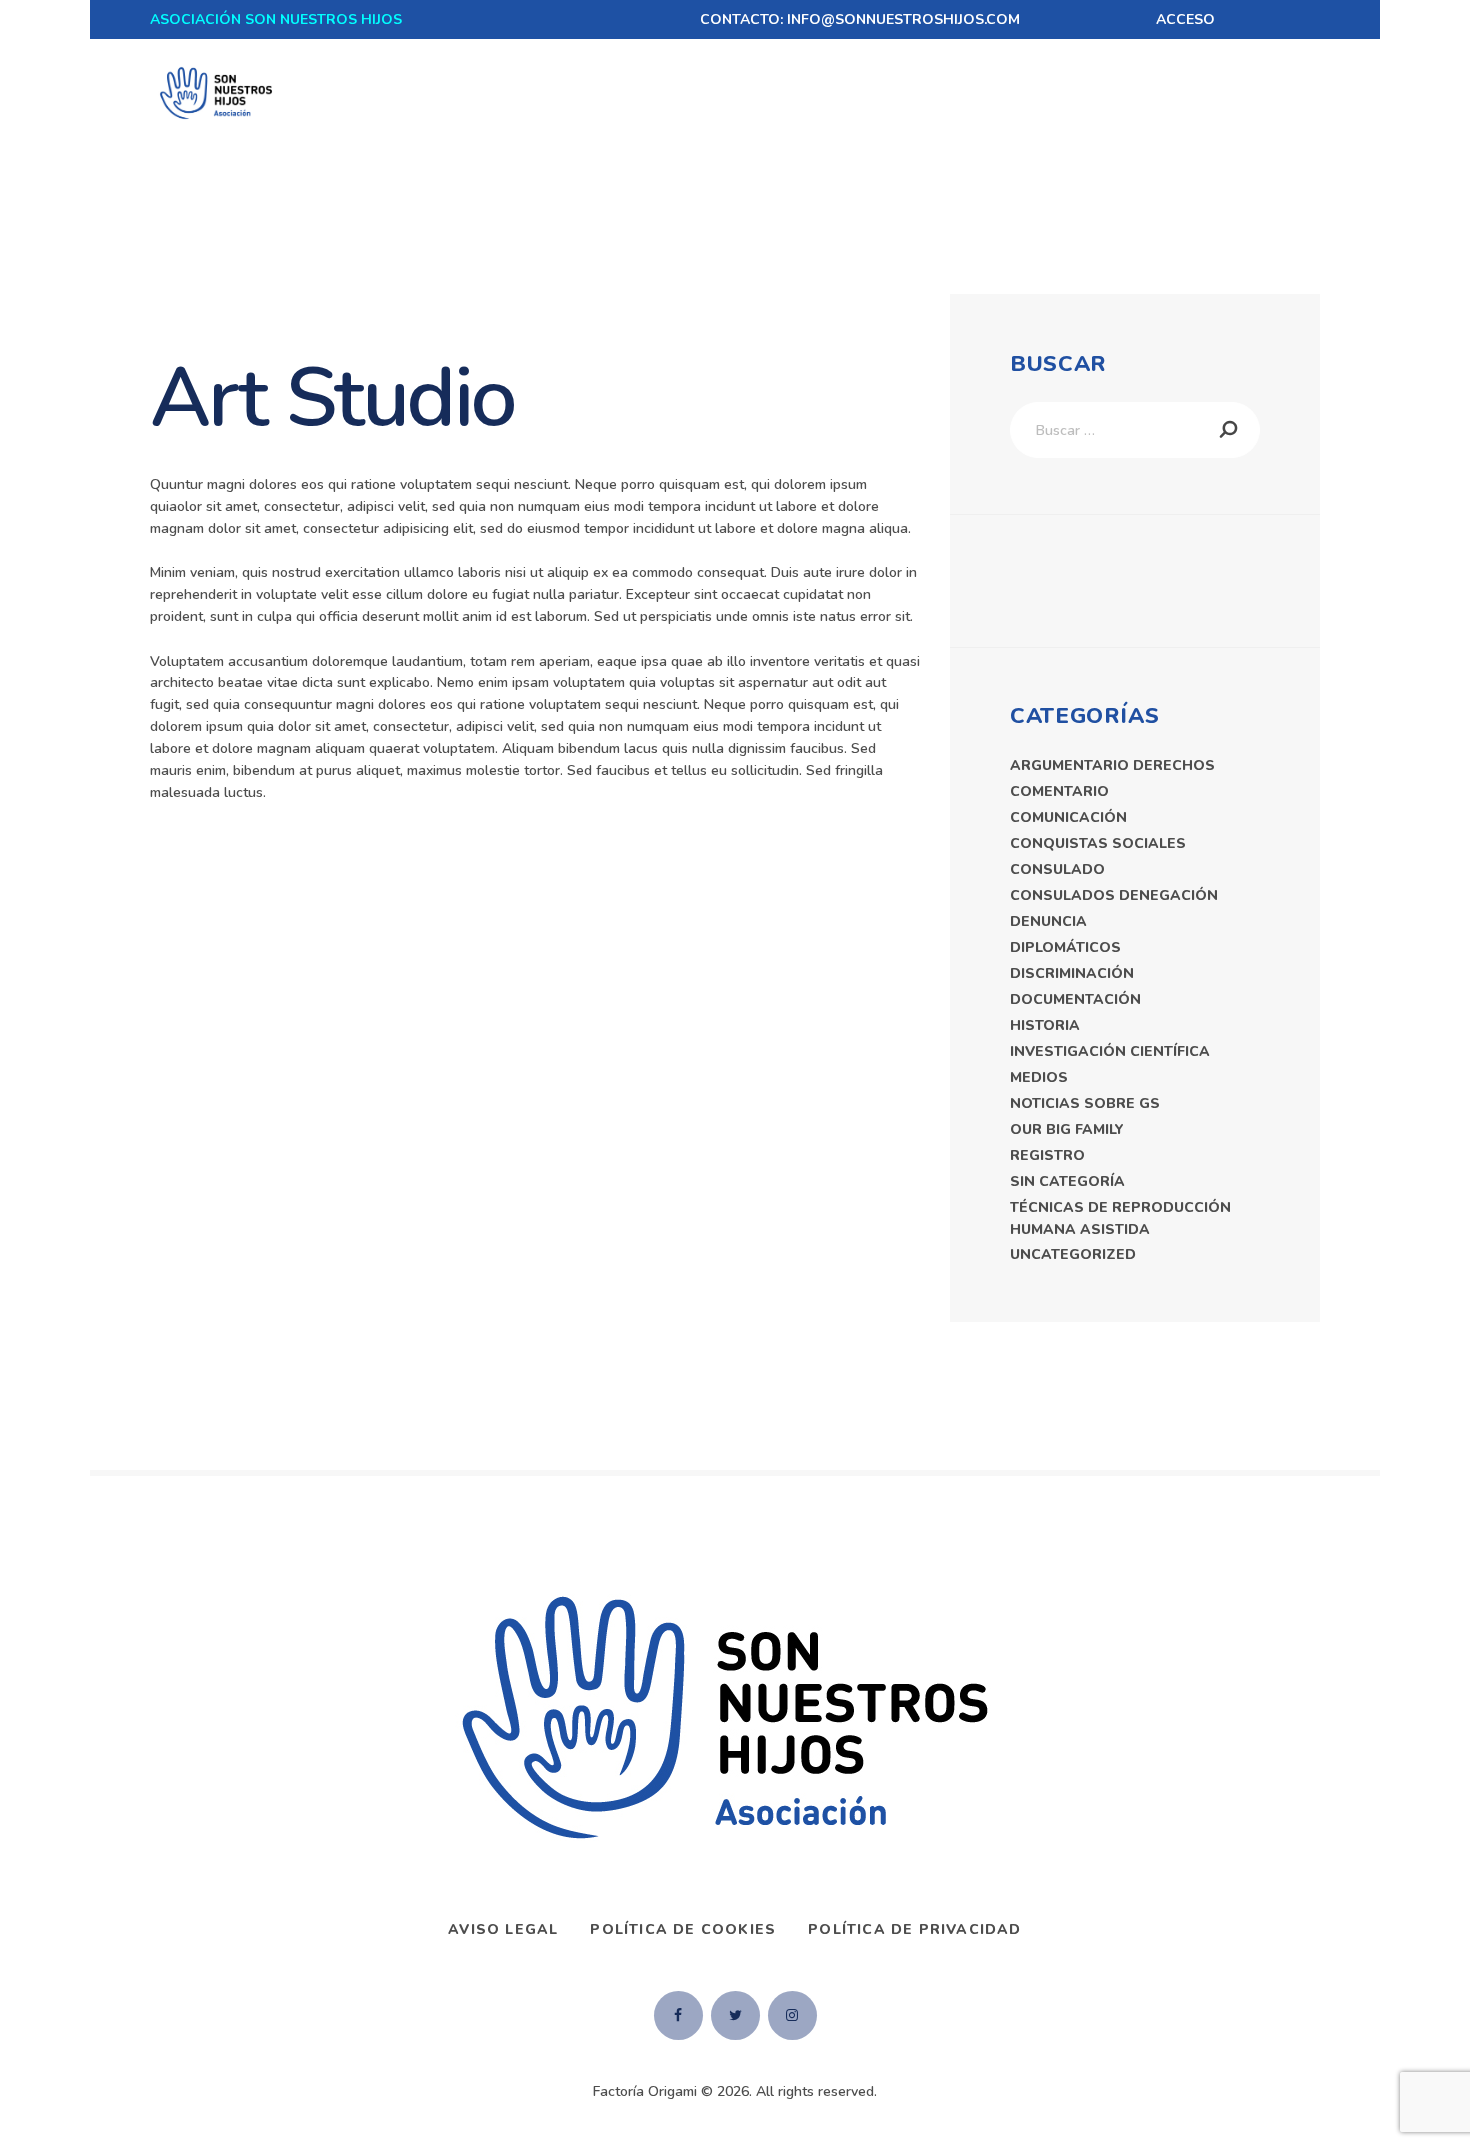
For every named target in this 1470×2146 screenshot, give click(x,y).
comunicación (1068, 817)
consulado (1057, 869)
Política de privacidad (914, 1929)
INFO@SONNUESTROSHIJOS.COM (903, 19)
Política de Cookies (683, 1929)
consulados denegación (1114, 895)
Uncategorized (1073, 1254)
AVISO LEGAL (503, 1929)
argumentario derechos (1112, 765)
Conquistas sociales (1098, 843)
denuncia (1048, 921)
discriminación (1072, 973)
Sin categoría (1067, 1181)
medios (1039, 1077)
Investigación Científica (1110, 1051)
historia (1045, 1025)
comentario (1059, 791)
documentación (1075, 999)
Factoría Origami (645, 2091)
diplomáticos (1065, 947)
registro (1047, 1155)
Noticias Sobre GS (1085, 1103)
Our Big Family (1067, 1129)
